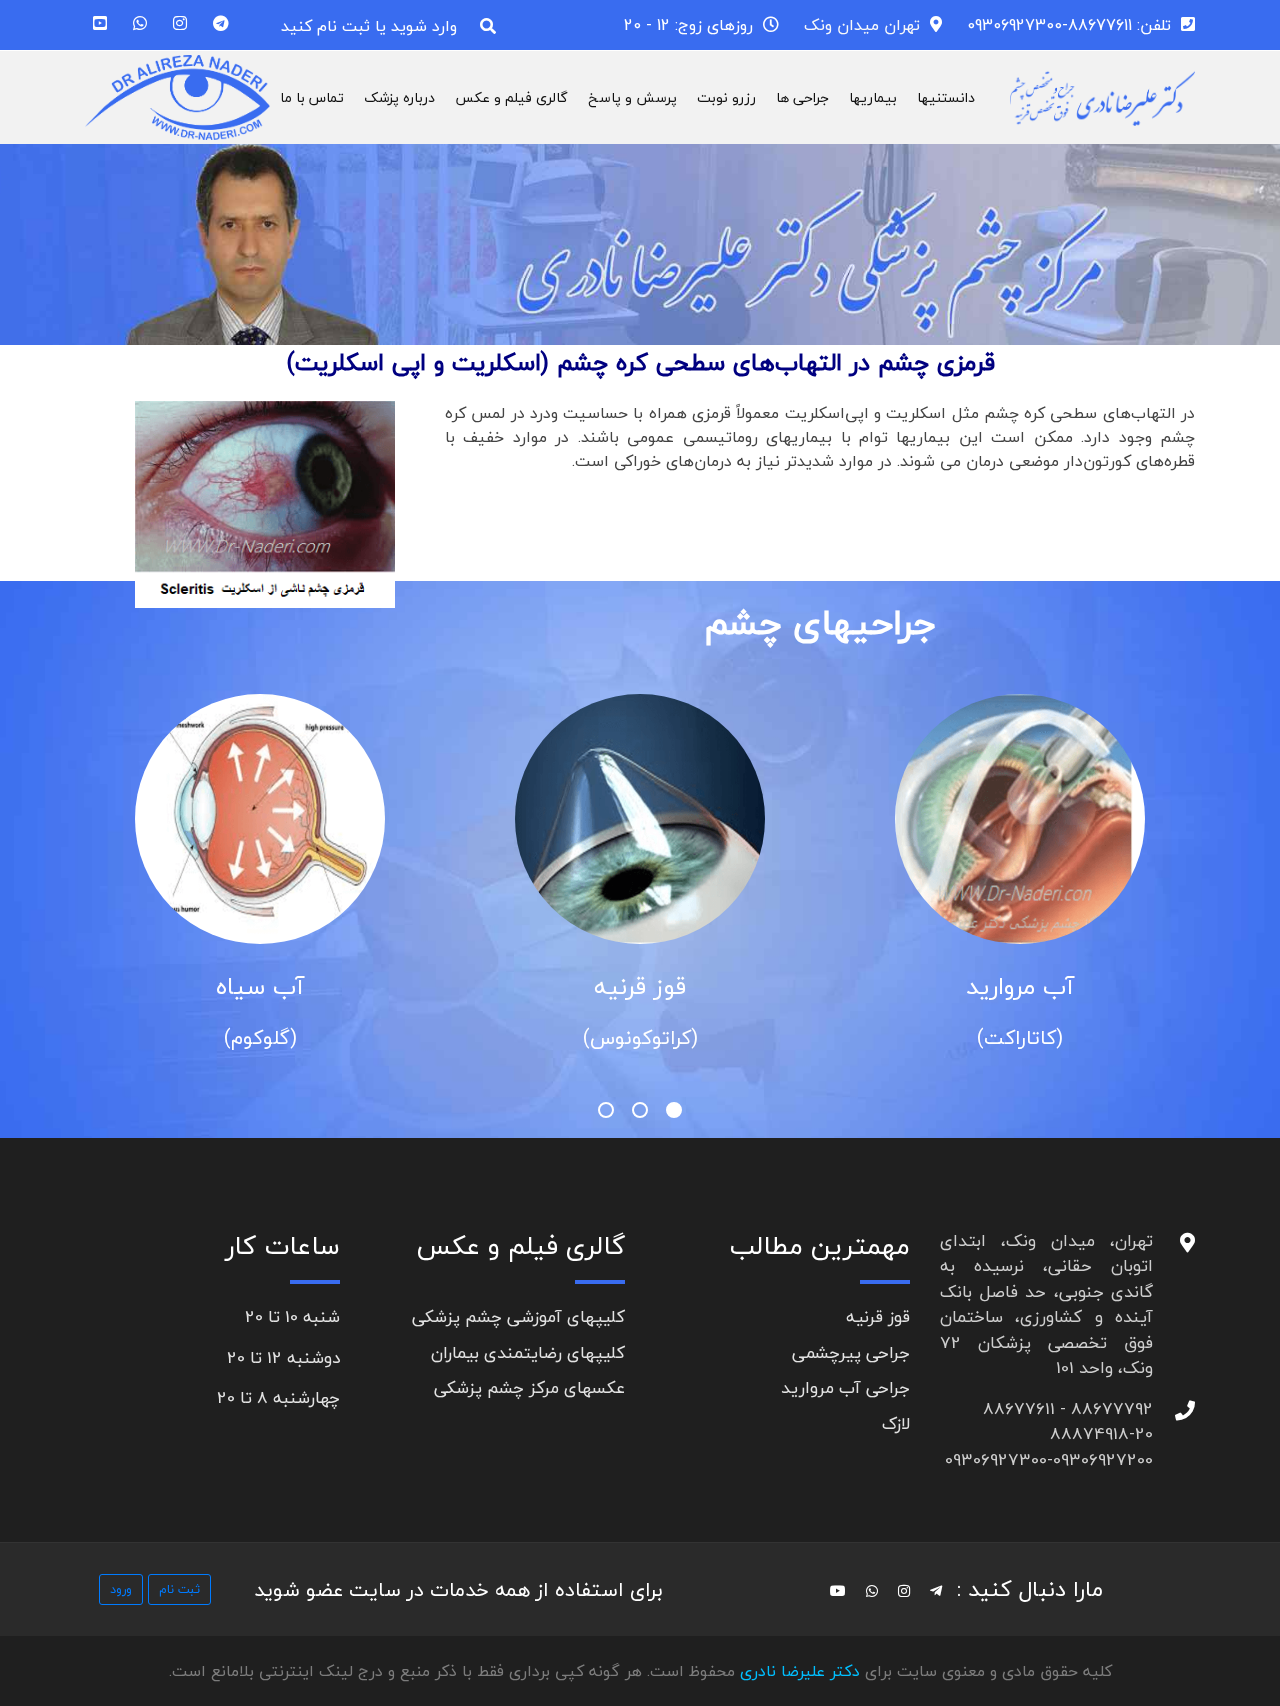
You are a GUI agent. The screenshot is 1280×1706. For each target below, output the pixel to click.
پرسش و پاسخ (632, 97)
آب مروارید (1020, 986)
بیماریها (873, 97)
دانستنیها (946, 97)
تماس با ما (312, 97)
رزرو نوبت (726, 97)
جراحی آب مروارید (845, 1387)
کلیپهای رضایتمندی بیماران (528, 1352)
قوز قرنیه (640, 986)
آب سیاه (260, 986)
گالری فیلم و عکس (511, 97)
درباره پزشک (399, 97)
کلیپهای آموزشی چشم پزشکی (518, 1316)
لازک (896, 1423)
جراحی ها (802, 97)
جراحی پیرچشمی (851, 1352)
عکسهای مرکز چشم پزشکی (529, 1387)
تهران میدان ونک (862, 25)
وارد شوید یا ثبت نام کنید (369, 26)
